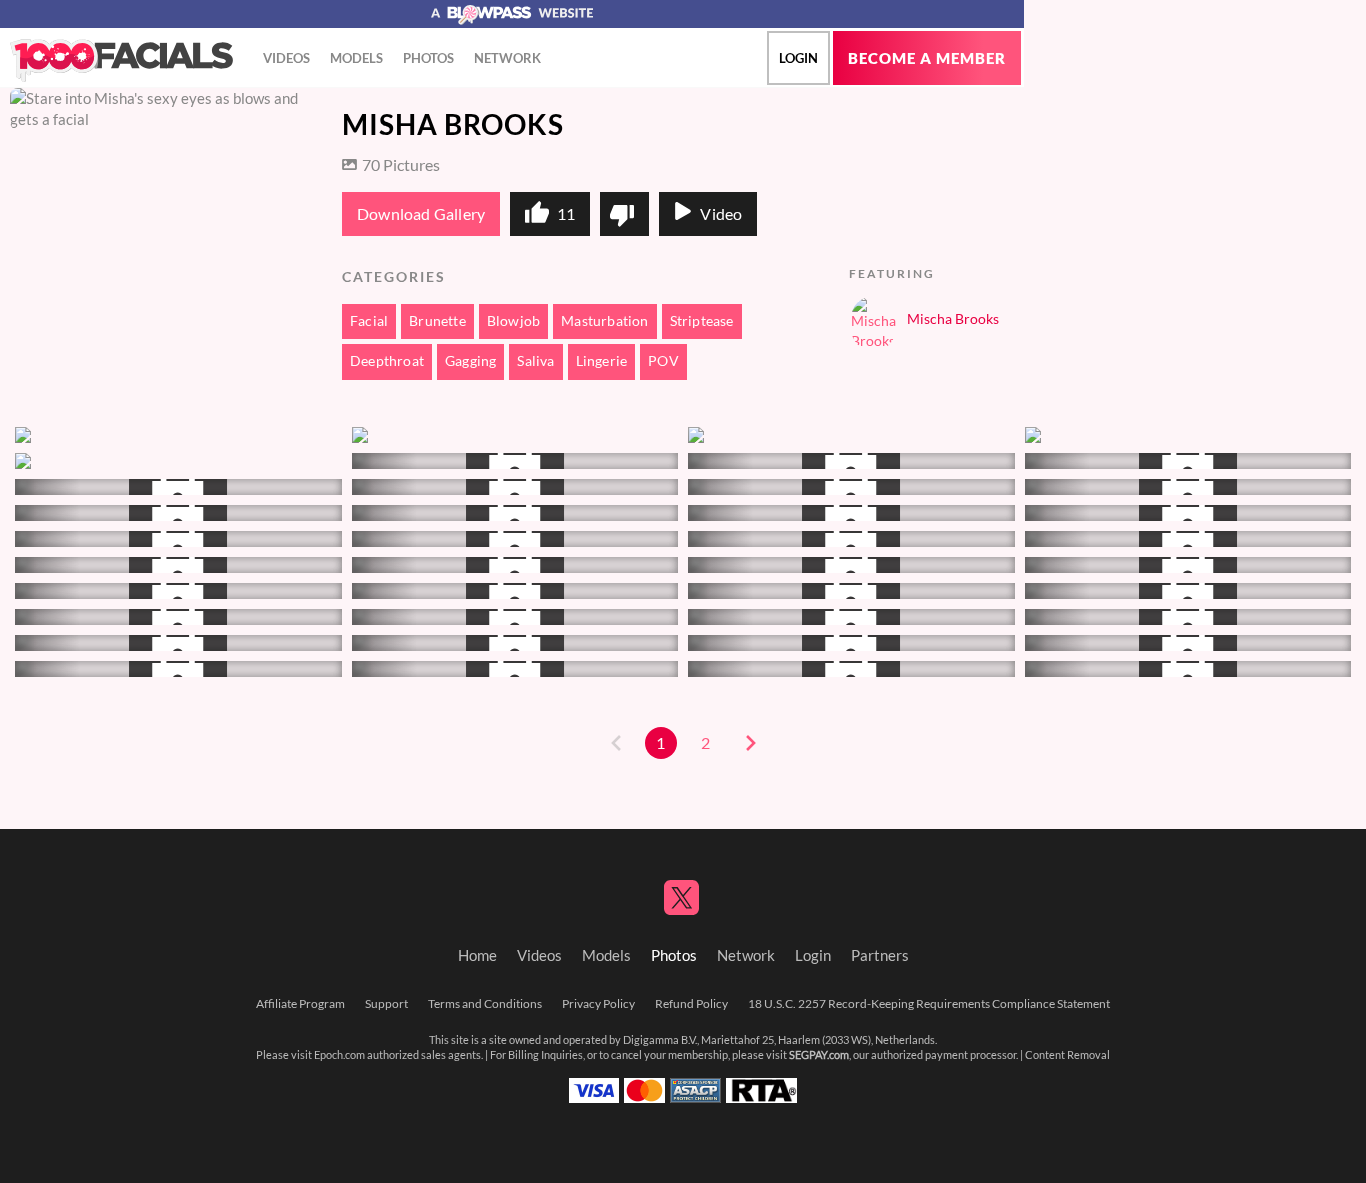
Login (798, 58)
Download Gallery (421, 214)
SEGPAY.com (819, 1055)
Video (721, 214)
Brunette (437, 321)
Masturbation (604, 321)
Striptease (702, 321)
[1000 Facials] (121, 61)
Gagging (470, 361)
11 (566, 214)
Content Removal (1067, 1055)
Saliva (535, 361)
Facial (369, 321)
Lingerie (602, 361)
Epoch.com (339, 1055)
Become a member (927, 58)
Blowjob (513, 321)
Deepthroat (387, 361)
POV (663, 361)
